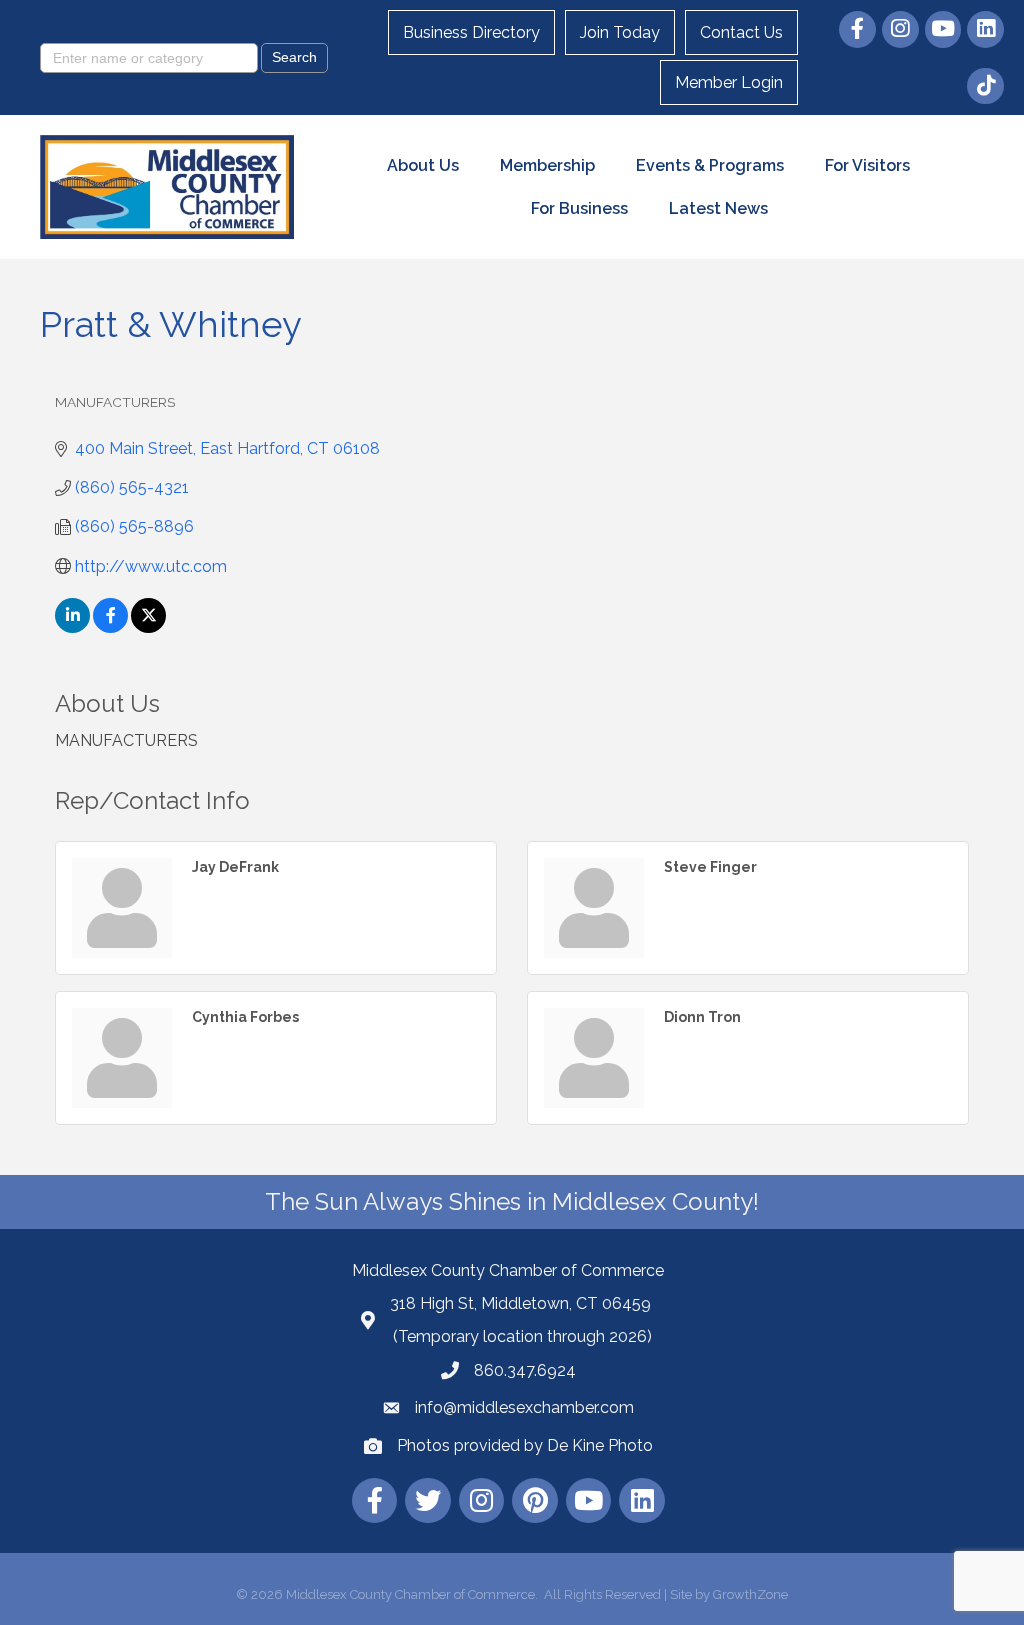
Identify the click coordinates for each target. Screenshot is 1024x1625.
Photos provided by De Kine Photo (525, 1445)
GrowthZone (750, 1594)
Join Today (620, 32)
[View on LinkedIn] (72, 627)
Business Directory (471, 32)
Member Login (729, 82)
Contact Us (741, 32)
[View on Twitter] (148, 627)
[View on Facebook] (110, 627)
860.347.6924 (525, 1370)
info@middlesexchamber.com (524, 1407)
